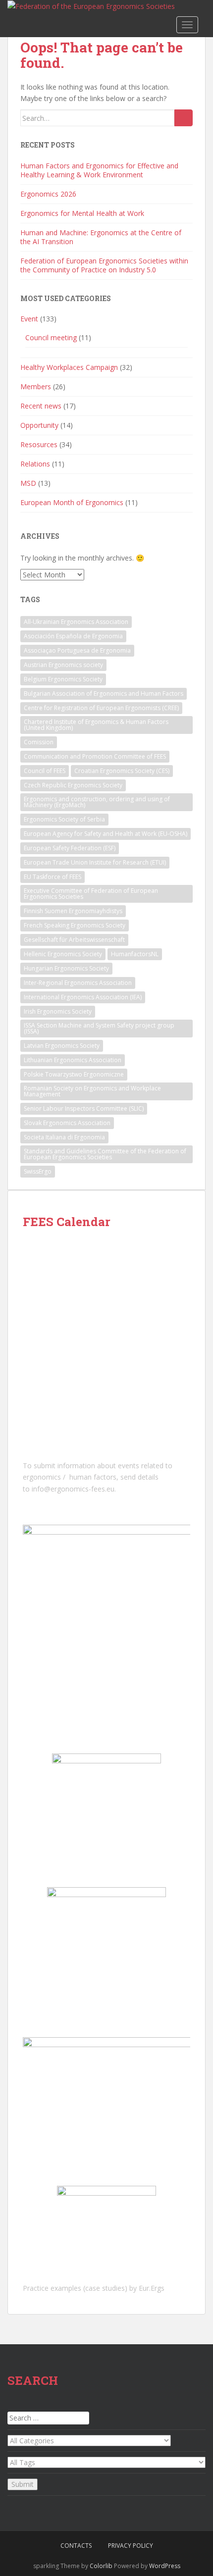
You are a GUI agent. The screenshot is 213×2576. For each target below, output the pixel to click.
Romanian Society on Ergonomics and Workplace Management (92, 1091)
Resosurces (39, 444)
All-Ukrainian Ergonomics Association (76, 622)
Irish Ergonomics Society (58, 1011)
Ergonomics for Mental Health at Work (82, 213)
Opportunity (39, 425)
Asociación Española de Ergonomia (73, 636)
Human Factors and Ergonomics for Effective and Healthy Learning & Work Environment (99, 170)
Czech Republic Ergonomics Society (73, 785)
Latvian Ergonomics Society (62, 1046)
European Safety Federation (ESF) (70, 848)
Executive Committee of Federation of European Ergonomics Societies (91, 894)
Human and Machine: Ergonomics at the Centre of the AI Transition (101, 237)
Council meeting (51, 337)
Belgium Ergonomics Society (63, 679)
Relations (35, 464)
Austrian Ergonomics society (63, 665)
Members (36, 386)
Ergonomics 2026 (48, 194)
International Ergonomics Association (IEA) (83, 997)
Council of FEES (45, 771)
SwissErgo (38, 1171)
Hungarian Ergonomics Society (66, 968)
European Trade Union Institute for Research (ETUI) (95, 862)
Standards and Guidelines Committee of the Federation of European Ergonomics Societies (105, 1154)
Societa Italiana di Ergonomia (64, 1137)
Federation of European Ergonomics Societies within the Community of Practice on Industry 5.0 (104, 265)
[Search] (184, 118)
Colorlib (101, 2566)
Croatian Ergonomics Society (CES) (122, 771)
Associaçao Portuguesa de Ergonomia (77, 650)
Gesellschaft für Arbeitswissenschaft (74, 940)
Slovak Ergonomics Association (67, 1123)
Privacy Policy (131, 2546)
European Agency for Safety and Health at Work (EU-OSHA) (106, 834)
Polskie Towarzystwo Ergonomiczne (74, 1074)
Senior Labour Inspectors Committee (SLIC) (84, 1108)
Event (29, 319)
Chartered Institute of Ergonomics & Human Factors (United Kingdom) (96, 725)
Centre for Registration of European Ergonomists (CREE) (101, 708)
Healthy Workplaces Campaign (69, 367)
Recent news (41, 406)
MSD (28, 483)
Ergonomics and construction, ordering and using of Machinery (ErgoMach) (97, 802)
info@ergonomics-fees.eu (73, 1489)
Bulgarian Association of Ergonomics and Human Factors (104, 694)
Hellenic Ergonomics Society (63, 954)
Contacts (76, 2546)
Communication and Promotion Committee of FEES (95, 756)
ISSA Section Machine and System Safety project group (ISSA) (99, 1028)
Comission (39, 742)
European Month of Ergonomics (72, 502)
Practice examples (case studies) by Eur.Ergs (94, 2288)
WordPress (165, 2566)
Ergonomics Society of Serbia (64, 819)
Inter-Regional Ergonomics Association (78, 983)
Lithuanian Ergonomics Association (73, 1060)
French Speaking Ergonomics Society (75, 925)
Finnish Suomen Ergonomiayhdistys (73, 911)
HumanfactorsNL (135, 954)
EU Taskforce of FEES (53, 877)
